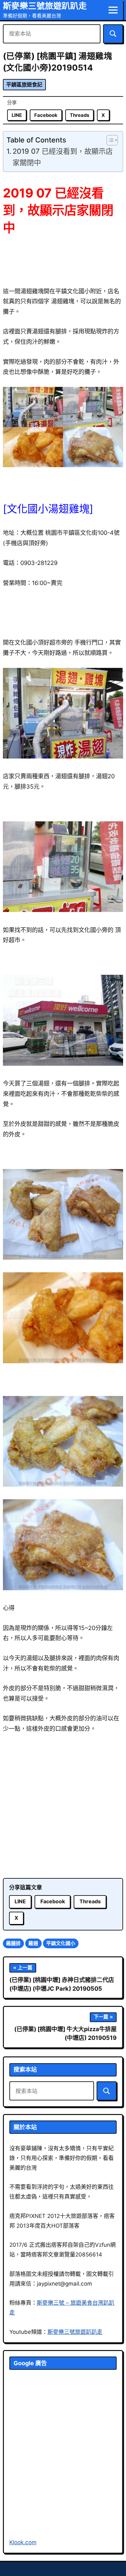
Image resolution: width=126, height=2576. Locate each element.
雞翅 (33, 1943)
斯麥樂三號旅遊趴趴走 (45, 6)
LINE (17, 115)
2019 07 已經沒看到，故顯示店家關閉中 (63, 157)
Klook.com (23, 2542)
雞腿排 (13, 1943)
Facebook (46, 115)
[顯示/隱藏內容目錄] (109, 140)
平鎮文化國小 (61, 1943)
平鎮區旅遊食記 (24, 85)
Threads (79, 115)
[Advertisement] (63, 1806)
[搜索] (113, 34)
